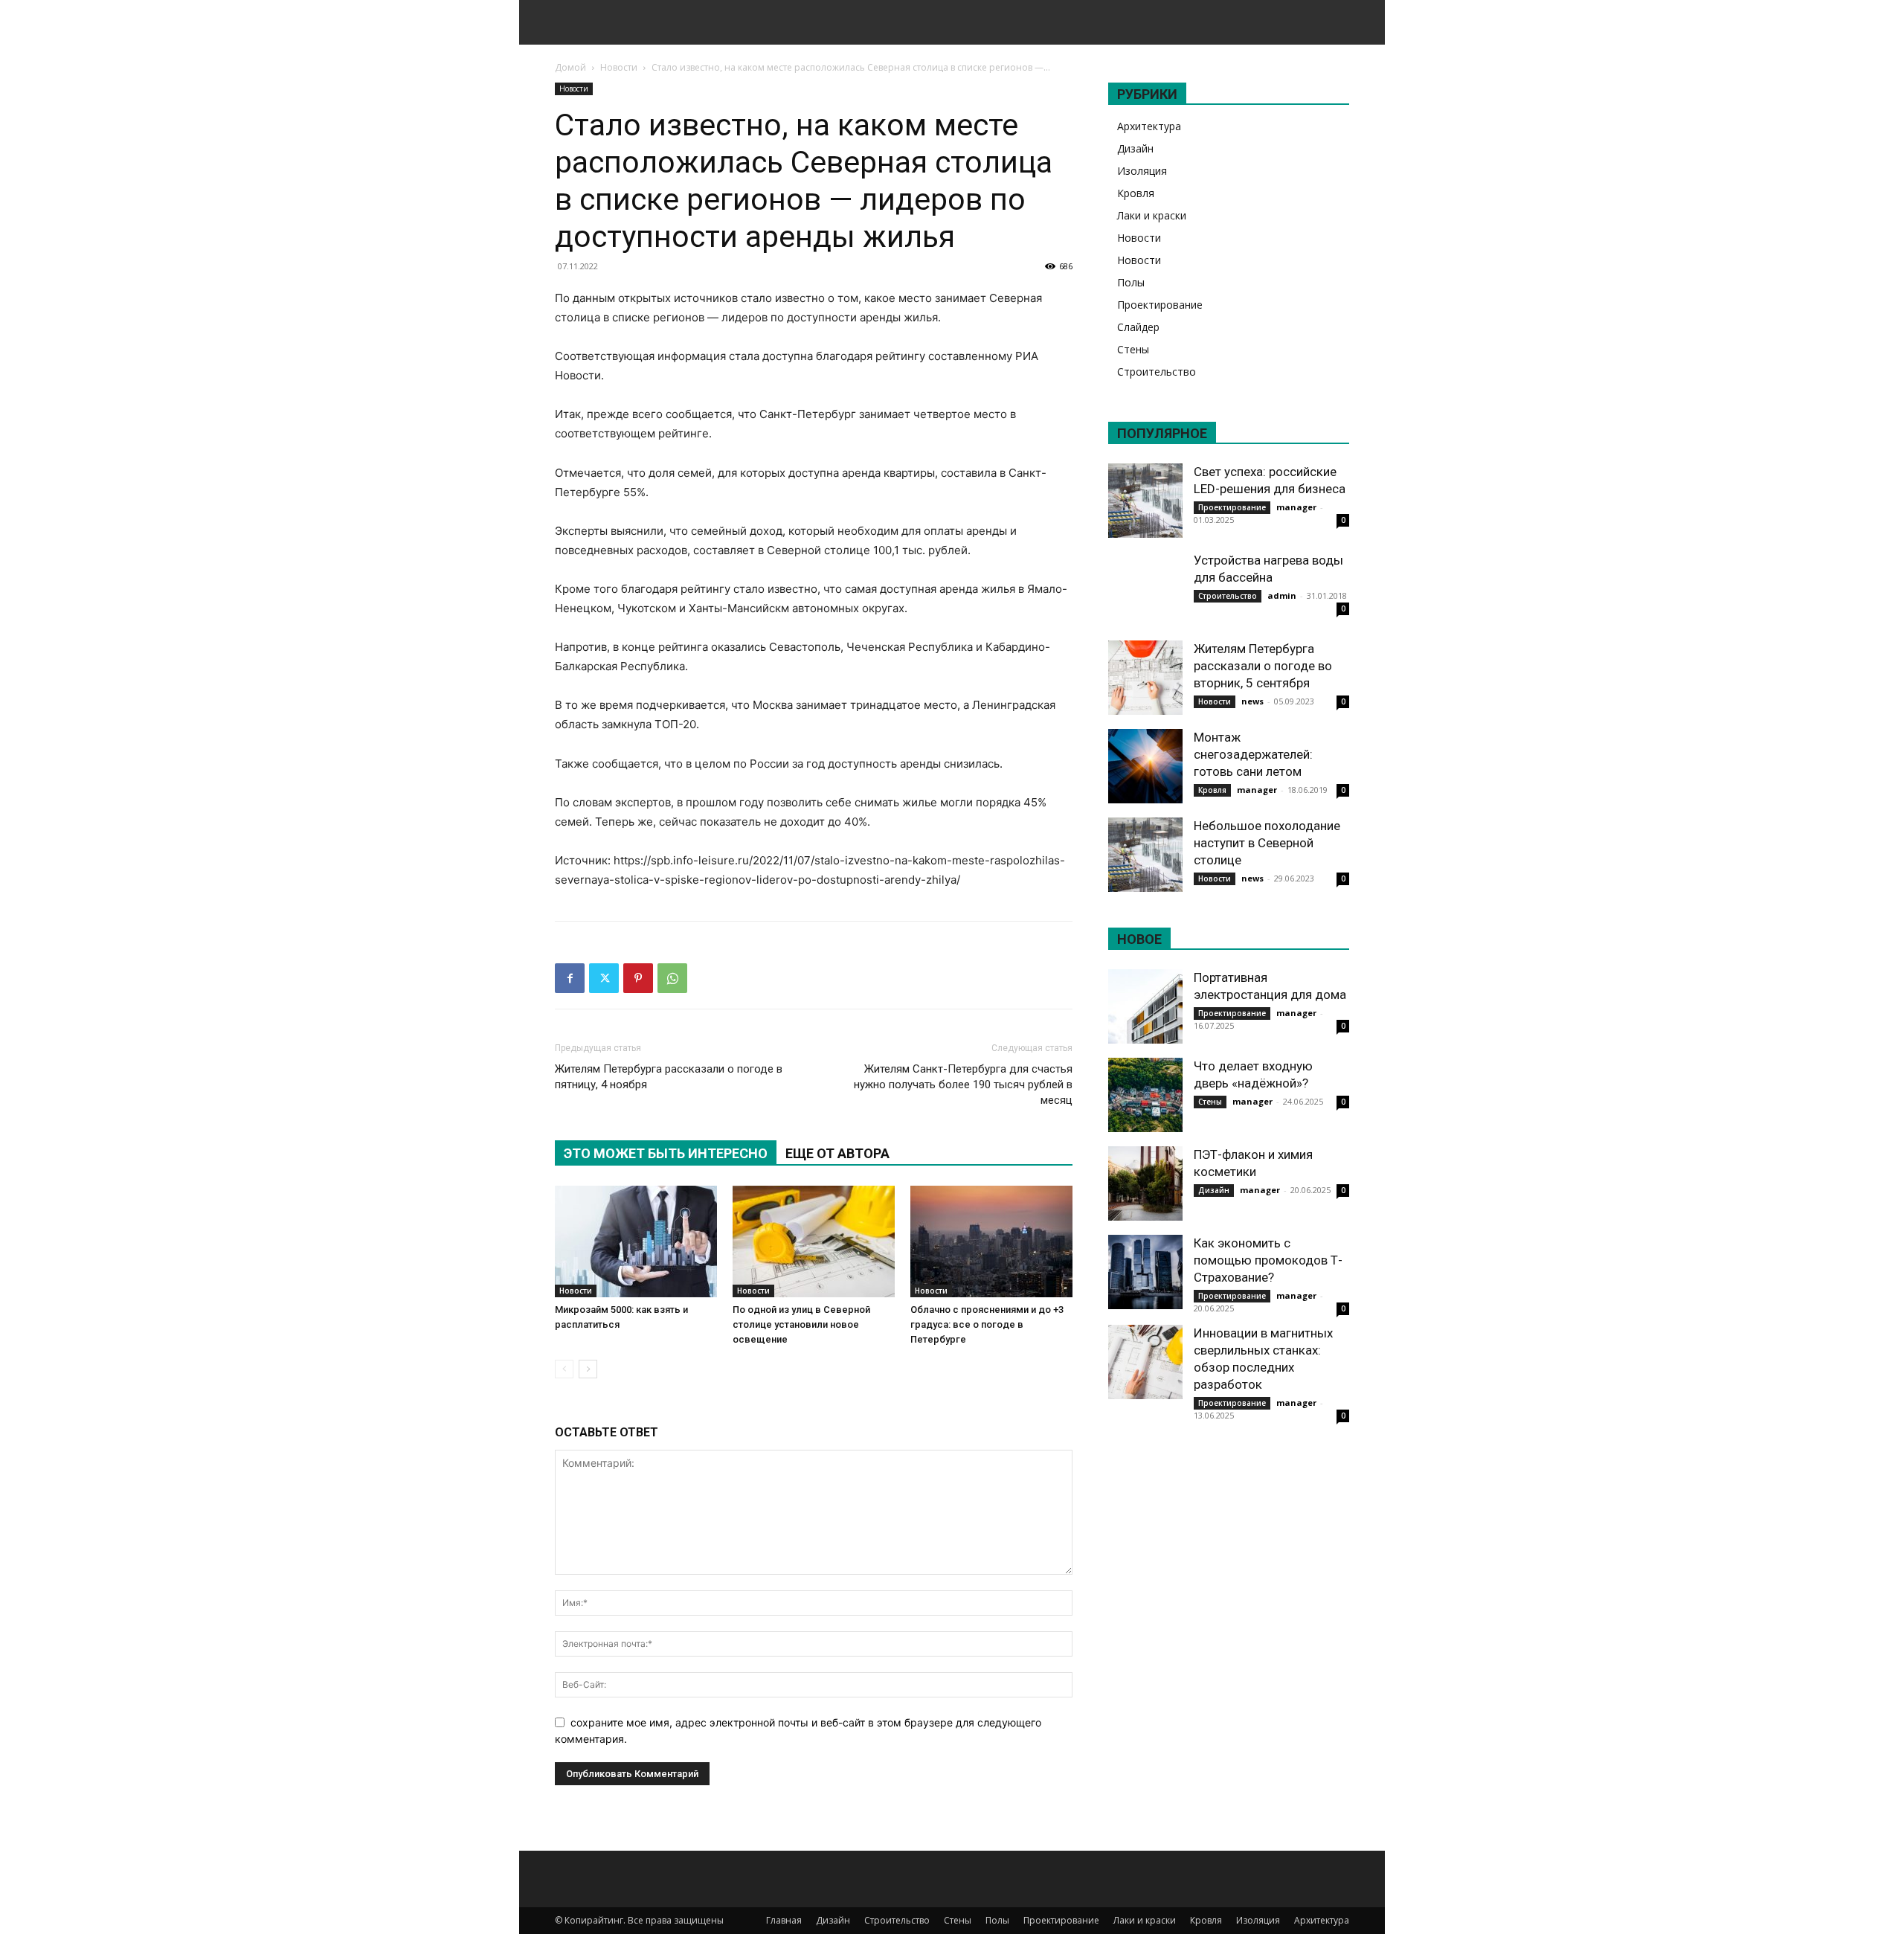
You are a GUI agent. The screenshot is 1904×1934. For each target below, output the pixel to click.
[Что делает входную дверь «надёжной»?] (1145, 1095)
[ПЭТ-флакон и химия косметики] (1145, 1183)
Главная (784, 1920)
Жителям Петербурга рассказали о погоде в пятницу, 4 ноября (669, 1077)
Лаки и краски (1152, 215)
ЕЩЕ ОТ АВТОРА (837, 1153)
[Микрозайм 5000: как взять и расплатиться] (636, 1241)
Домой (570, 67)
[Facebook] (570, 978)
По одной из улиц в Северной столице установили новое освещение (801, 1324)
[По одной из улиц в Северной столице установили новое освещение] (814, 1241)
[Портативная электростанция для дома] (1145, 1006)
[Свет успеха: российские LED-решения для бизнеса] (1145, 501)
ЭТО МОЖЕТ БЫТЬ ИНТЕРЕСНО (666, 1153)
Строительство (1157, 372)
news (1252, 701)
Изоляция (1142, 171)
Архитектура (1149, 126)
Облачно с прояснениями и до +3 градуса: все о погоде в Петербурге (987, 1324)
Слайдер (1138, 327)
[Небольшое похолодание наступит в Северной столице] (1145, 855)
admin (1282, 595)
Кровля (1136, 193)
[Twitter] (604, 978)
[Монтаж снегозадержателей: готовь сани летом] (1145, 766)
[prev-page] (564, 1369)
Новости (619, 67)
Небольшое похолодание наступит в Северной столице (1267, 843)
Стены (1133, 349)
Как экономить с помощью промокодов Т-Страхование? (1268, 1260)
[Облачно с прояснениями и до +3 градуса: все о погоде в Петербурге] (991, 1241)
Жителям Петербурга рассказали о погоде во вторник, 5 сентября (1263, 666)
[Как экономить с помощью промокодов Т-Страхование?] (1145, 1272)
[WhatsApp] (672, 978)
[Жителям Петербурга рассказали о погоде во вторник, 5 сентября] (1145, 678)
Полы (1131, 282)
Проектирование (1160, 305)
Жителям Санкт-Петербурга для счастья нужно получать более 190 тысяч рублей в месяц (963, 1085)
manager (1296, 507)
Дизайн (1135, 148)
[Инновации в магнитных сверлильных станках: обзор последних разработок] (1145, 1362)
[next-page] (588, 1369)
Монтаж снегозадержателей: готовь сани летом (1253, 754)
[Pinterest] (638, 978)
